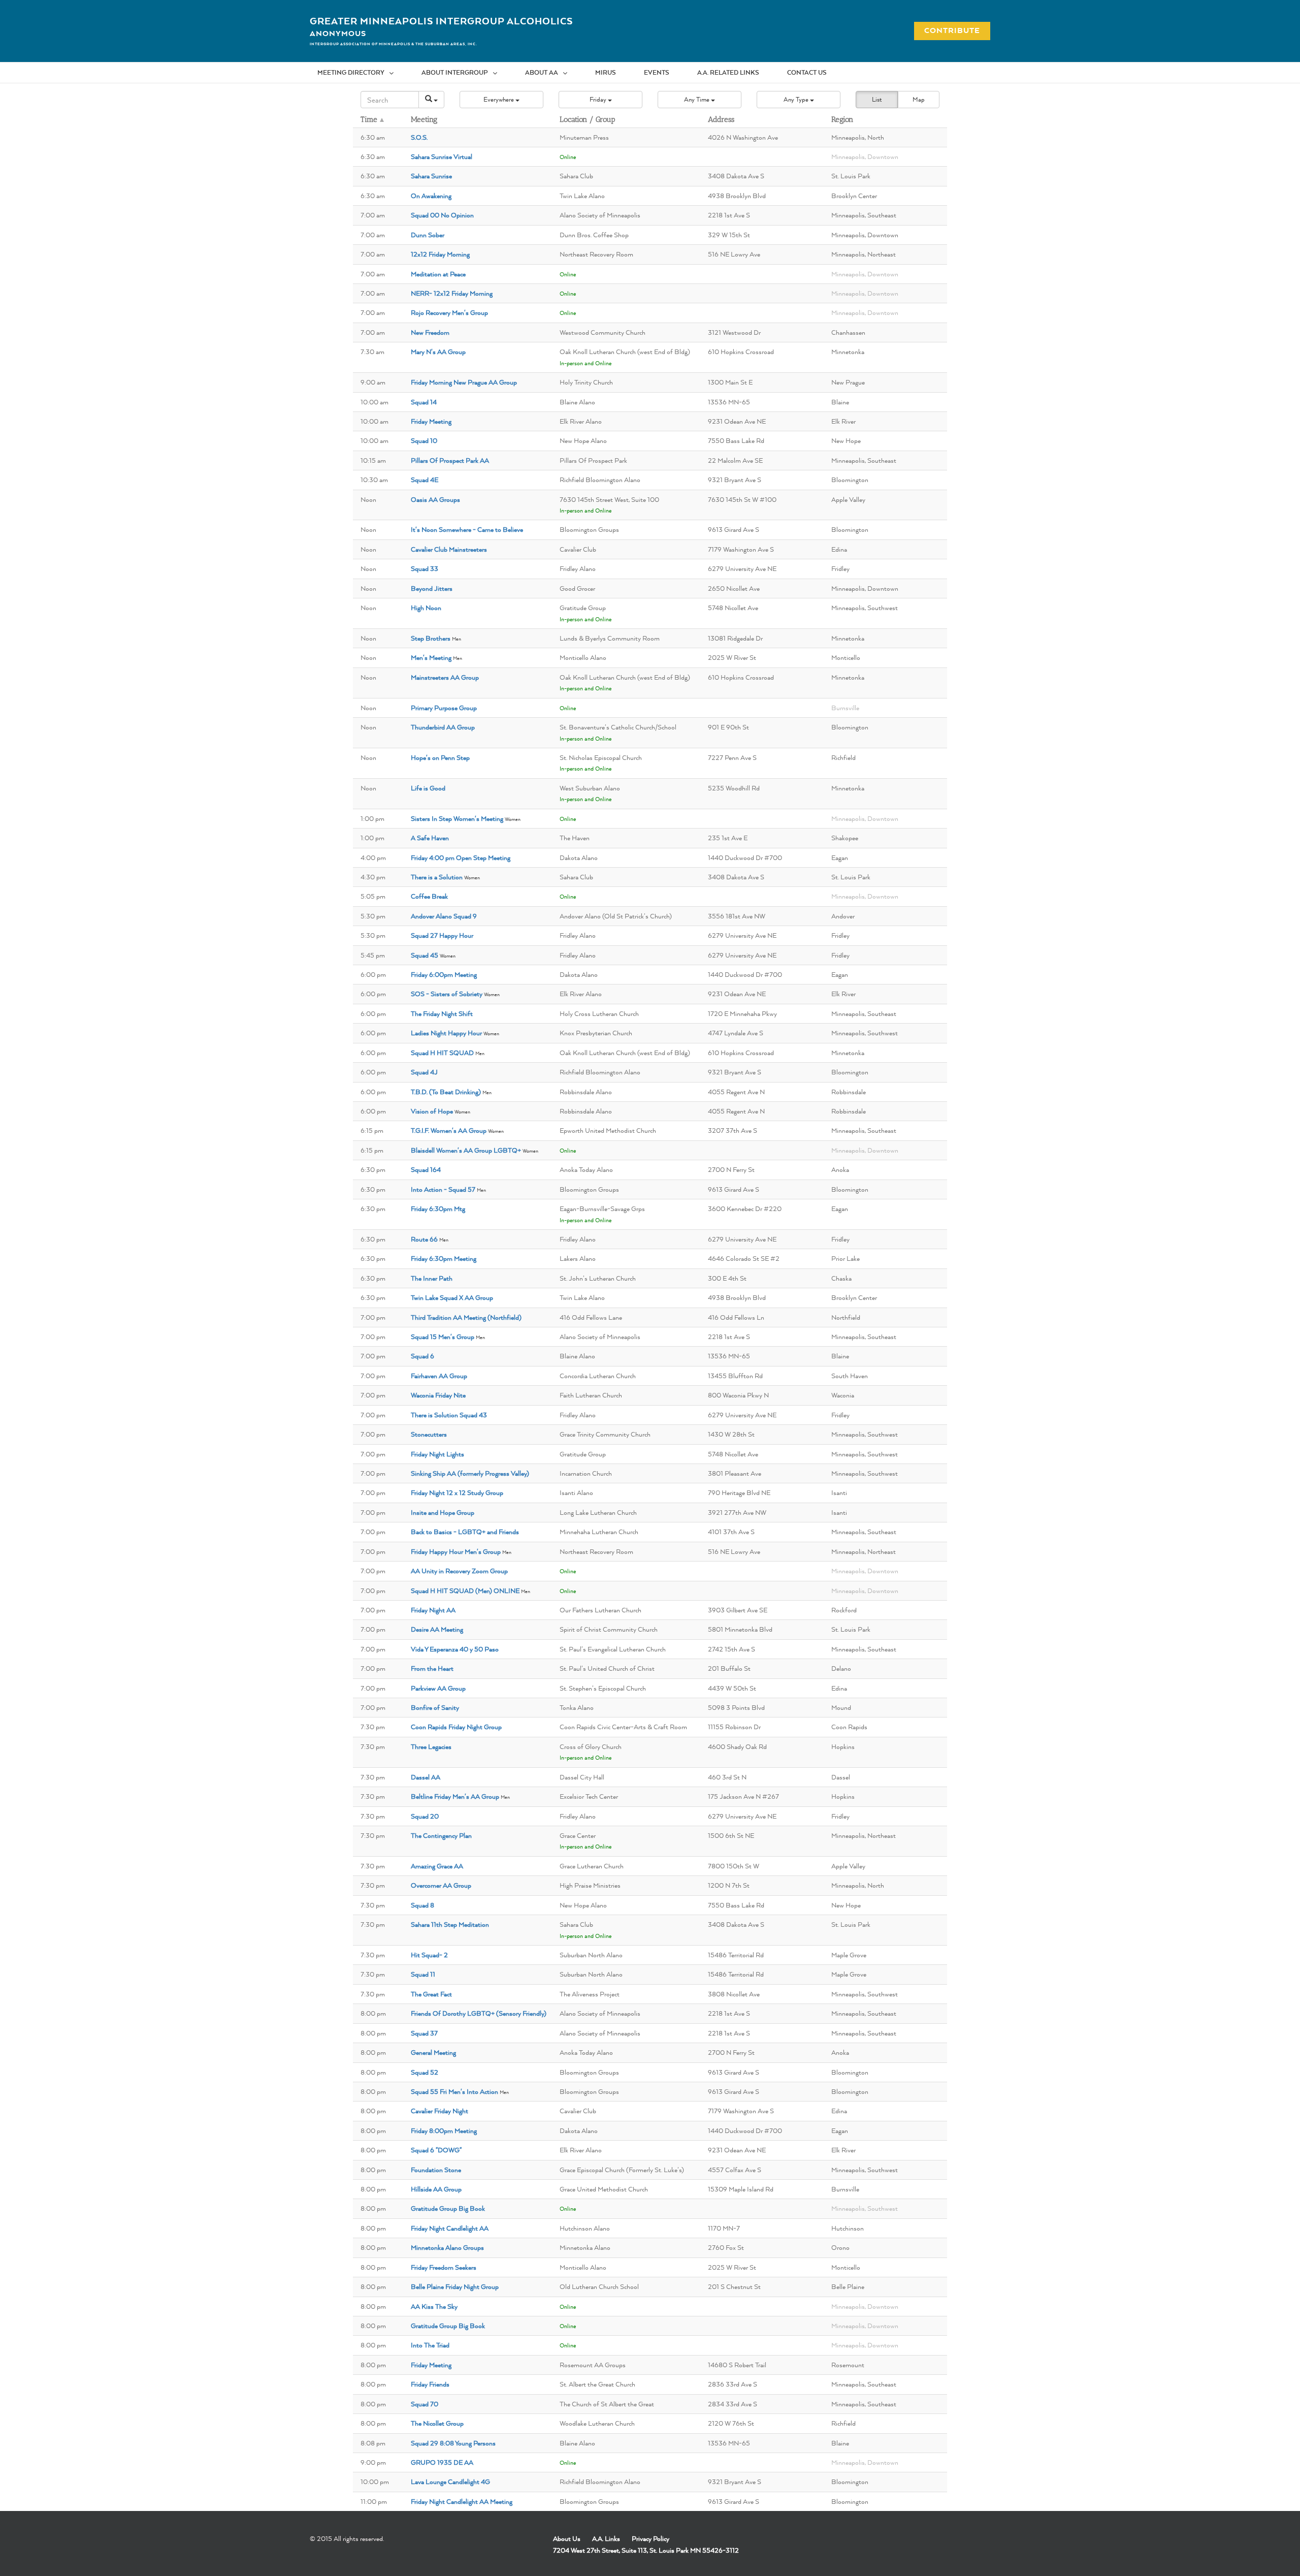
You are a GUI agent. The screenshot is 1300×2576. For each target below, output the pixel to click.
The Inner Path (432, 1278)
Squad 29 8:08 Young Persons (453, 2443)
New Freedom (430, 332)
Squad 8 (422, 1905)
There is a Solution (437, 877)
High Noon (426, 608)
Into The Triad (430, 2345)
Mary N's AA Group (438, 352)
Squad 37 (424, 2033)
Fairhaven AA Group (439, 1376)
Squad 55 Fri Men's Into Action (454, 2091)
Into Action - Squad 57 (443, 1189)
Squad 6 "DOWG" (436, 2150)
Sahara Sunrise (431, 176)
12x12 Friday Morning (440, 254)
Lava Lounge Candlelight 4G (450, 2482)
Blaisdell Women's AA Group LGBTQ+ (466, 1150)
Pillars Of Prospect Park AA (450, 460)
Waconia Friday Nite (438, 1395)
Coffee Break (429, 896)
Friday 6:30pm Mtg (438, 1209)
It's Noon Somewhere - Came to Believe (467, 529)
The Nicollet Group (437, 2423)
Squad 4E (425, 480)
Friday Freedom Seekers (444, 2267)
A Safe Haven (430, 838)
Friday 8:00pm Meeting (444, 2130)
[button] (501, 100)
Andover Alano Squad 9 (444, 916)
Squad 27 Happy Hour (442, 935)
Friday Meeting (431, 421)
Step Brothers (431, 638)
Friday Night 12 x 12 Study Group (457, 1492)
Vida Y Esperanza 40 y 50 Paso (455, 1649)
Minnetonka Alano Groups (447, 2247)
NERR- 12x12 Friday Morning (452, 293)
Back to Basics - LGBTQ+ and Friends (465, 1532)
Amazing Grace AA (437, 1866)
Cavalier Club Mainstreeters (449, 549)
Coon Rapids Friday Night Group (456, 1727)
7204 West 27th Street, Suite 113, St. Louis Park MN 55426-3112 (646, 2550)
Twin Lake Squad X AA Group (452, 1297)
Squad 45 (425, 955)
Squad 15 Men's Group (443, 1337)
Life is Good (428, 788)
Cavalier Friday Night (440, 2111)
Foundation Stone (436, 2170)
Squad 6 (422, 1356)
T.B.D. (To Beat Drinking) (446, 1092)
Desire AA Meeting (437, 1629)
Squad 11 (423, 1974)
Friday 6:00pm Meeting (444, 974)
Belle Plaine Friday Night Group (455, 2286)
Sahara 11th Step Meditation (450, 1924)
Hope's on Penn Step (440, 757)
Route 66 (424, 1239)
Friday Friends (430, 2384)
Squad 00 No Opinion (442, 215)
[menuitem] (362, 73)
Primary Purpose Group (444, 708)
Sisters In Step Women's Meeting (457, 818)
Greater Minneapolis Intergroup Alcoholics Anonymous (441, 27)
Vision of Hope (432, 1111)
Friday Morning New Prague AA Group (464, 382)
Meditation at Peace (438, 274)
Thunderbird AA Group (443, 727)
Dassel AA (426, 1777)
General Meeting (433, 2052)
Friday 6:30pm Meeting (444, 1258)
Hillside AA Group (436, 2189)
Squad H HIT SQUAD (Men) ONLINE (465, 1591)
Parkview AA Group (438, 1688)
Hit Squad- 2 (429, 1955)
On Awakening (431, 196)
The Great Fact (431, 1994)
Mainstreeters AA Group (445, 677)
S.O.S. (419, 137)
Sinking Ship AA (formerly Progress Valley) (470, 1473)
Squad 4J (424, 1072)
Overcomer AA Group (441, 1885)
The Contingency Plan (441, 1835)
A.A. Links (606, 2538)
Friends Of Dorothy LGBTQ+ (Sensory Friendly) (479, 2013)
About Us (567, 2538)
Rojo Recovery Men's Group (449, 312)
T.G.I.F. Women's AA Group (449, 1130)
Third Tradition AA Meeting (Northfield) (466, 1317)
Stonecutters (429, 1434)
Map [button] (919, 99)
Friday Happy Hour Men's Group (456, 1551)
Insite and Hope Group (443, 1512)
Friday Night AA (433, 1610)
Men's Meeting (431, 657)
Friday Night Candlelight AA (450, 2228)
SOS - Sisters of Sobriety (447, 994)
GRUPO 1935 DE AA (442, 2462)
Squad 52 (425, 2072)
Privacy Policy (651, 2538)
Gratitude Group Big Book (448, 2208)
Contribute (947, 30)
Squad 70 (425, 2404)
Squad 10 (424, 440)
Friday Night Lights (437, 1454)
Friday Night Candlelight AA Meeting (462, 2501)
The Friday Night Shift (442, 1013)
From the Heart (432, 1668)
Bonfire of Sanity (435, 1707)
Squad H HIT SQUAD (442, 1053)
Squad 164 (426, 1169)
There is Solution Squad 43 (449, 1415)
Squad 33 (425, 568)
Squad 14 (424, 402)
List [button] (877, 99)
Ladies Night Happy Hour (446, 1033)
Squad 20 (425, 1816)
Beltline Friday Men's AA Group (455, 1796)
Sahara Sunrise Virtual (442, 156)
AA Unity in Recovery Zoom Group (459, 1571)
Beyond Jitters (432, 588)
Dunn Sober (428, 235)
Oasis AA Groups (435, 499)
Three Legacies (431, 1746)
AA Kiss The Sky (434, 2306)
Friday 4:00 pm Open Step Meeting (461, 857)
